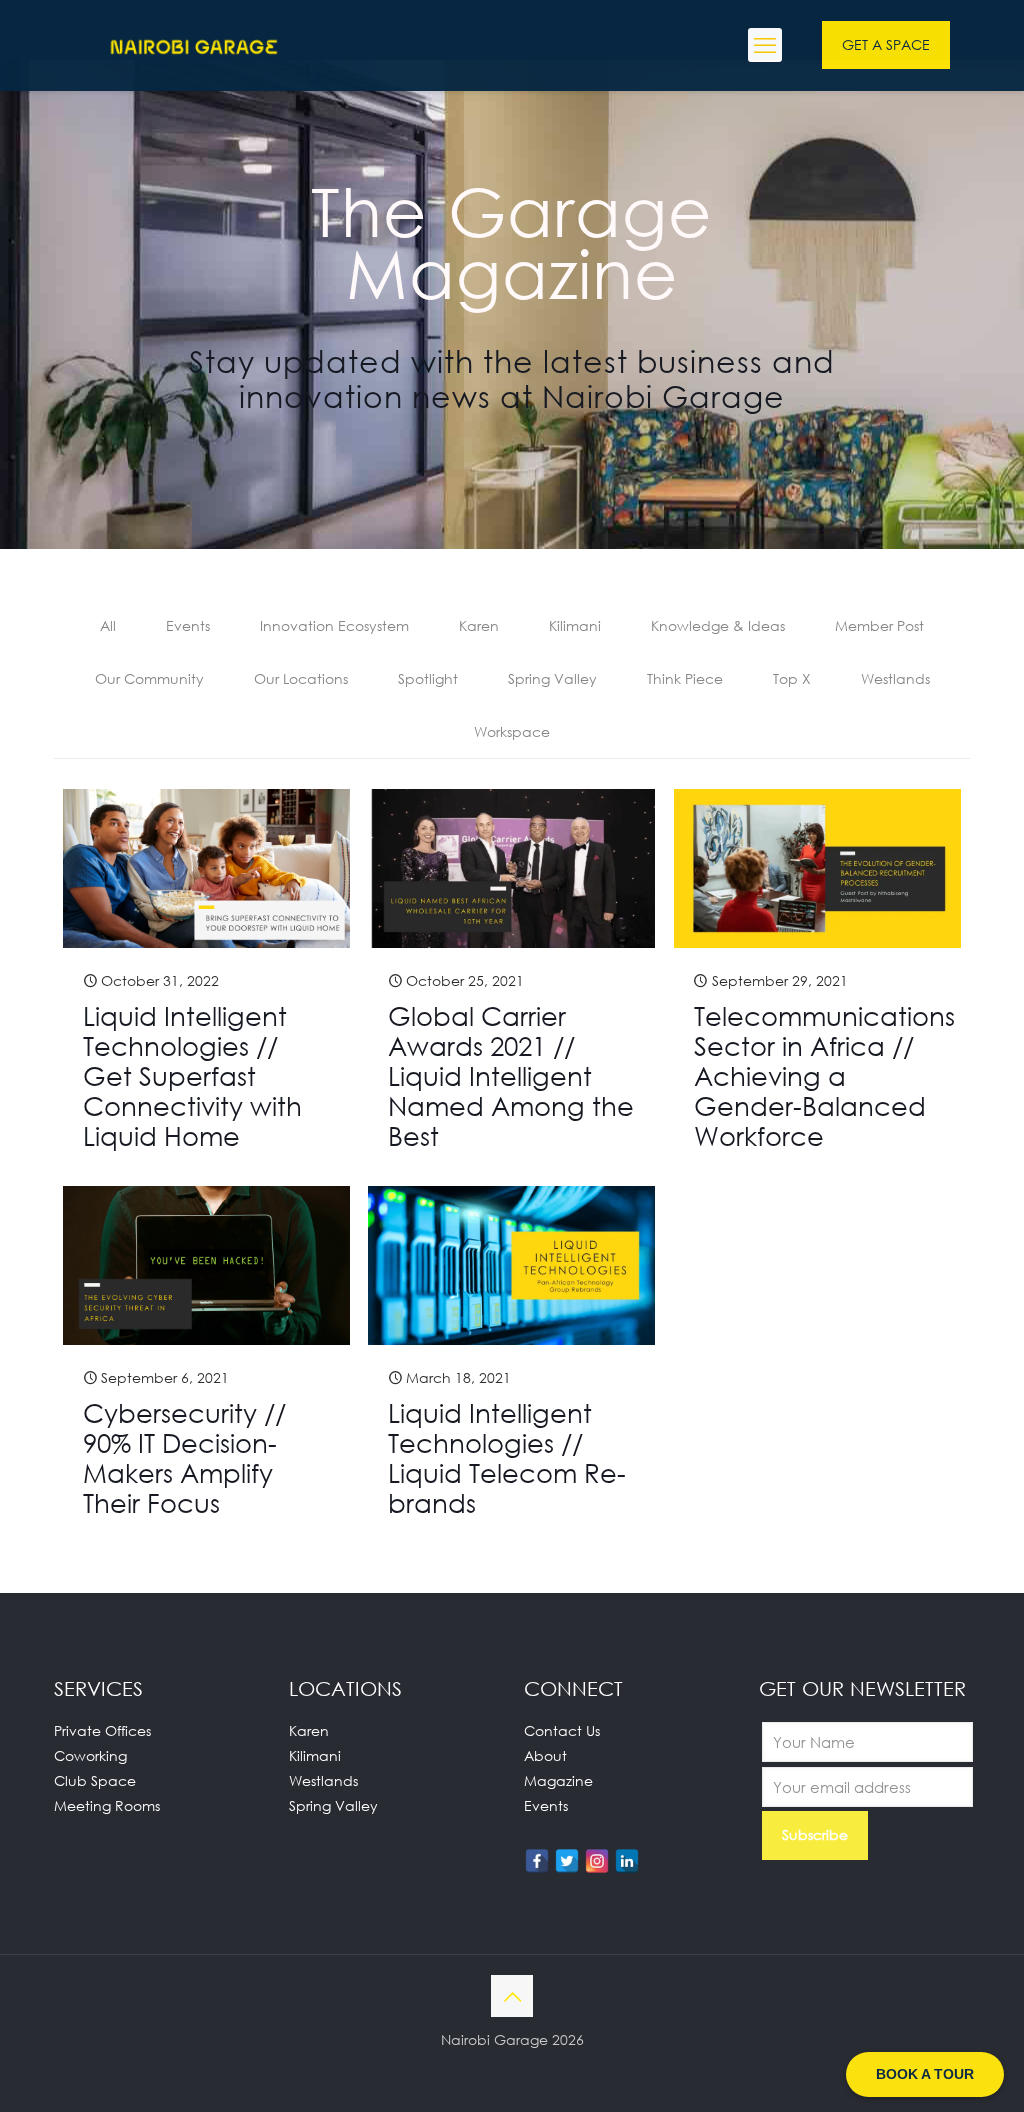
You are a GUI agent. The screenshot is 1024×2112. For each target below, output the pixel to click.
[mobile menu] (765, 45)
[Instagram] (597, 1861)
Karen (479, 625)
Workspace (512, 731)
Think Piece (685, 678)
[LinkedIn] (627, 1861)
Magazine (558, 1780)
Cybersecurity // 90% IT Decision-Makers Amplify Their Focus (184, 1458)
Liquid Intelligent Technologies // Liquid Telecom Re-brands (507, 1458)
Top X (792, 678)
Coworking (90, 1755)
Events (188, 625)
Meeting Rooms (107, 1805)
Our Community (149, 678)
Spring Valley (552, 678)
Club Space (95, 1780)
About (545, 1755)
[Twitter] (567, 1861)
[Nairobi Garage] (194, 45)
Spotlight (428, 678)
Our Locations (301, 678)
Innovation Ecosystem (334, 625)
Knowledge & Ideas (718, 625)
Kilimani (575, 625)
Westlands (895, 678)
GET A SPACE (886, 44)
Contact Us (562, 1730)
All (108, 625)
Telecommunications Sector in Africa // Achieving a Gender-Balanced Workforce (824, 1076)
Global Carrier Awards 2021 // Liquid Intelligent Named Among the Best (511, 1076)
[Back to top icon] (512, 1996)
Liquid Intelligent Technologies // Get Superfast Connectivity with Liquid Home (192, 1076)
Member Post (879, 625)
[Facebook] (537, 1861)
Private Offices (102, 1730)
